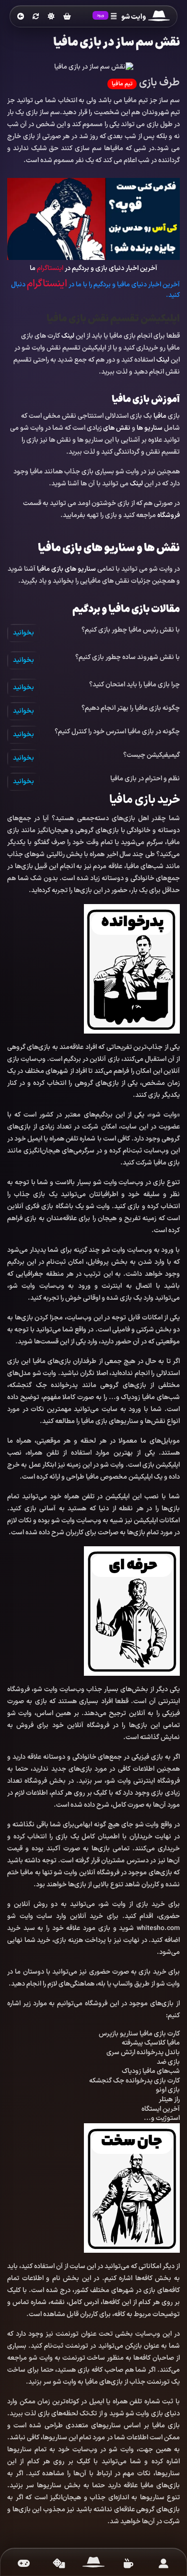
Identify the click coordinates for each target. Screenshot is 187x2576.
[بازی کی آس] (93, 218)
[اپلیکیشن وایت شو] (163, 2564)
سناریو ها (150, 428)
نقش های (117, 428)
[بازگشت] (21, 17)
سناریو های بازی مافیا (66, 569)
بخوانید (23, 633)
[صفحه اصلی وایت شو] (94, 2564)
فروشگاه (169, 515)
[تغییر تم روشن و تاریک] (51, 16)
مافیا (160, 416)
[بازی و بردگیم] (59, 2564)
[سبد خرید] (67, 17)
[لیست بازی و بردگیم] (24, 2564)
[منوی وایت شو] (114, 17)
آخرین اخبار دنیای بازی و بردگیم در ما (93, 268)
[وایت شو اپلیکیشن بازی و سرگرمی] (159, 17)
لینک (68, 336)
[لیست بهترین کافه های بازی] (128, 2564)
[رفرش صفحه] (36, 17)
